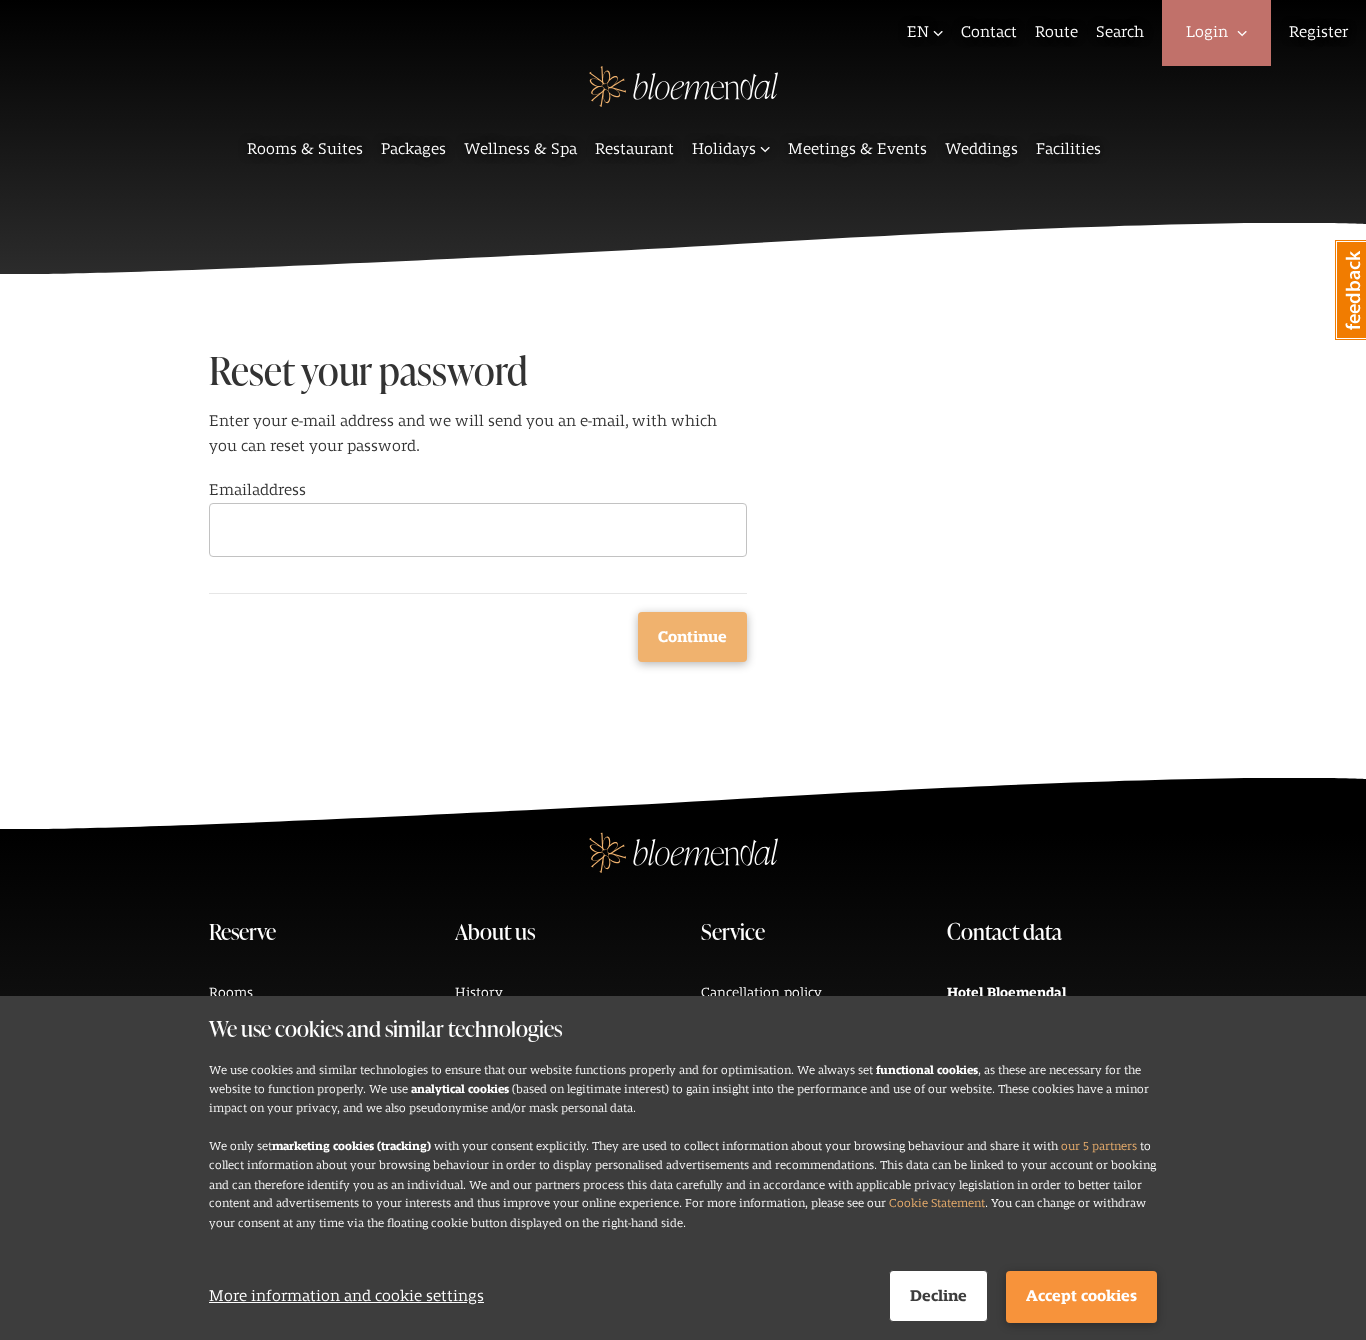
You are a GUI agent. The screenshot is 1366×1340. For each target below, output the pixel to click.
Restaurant (634, 149)
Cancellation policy (761, 992)
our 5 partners (1099, 1146)
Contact (989, 32)
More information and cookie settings (346, 1296)
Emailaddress (257, 490)
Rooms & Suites (305, 149)
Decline (938, 1296)
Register (1318, 32)
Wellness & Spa (520, 149)
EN (918, 32)
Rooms (231, 992)
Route (1056, 32)
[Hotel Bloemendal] (683, 100)
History (479, 992)
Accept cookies (1081, 1296)
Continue (692, 637)
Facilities (1068, 149)
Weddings (981, 149)
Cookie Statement (937, 1203)
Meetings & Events (857, 149)
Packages (413, 149)
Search (1120, 32)
